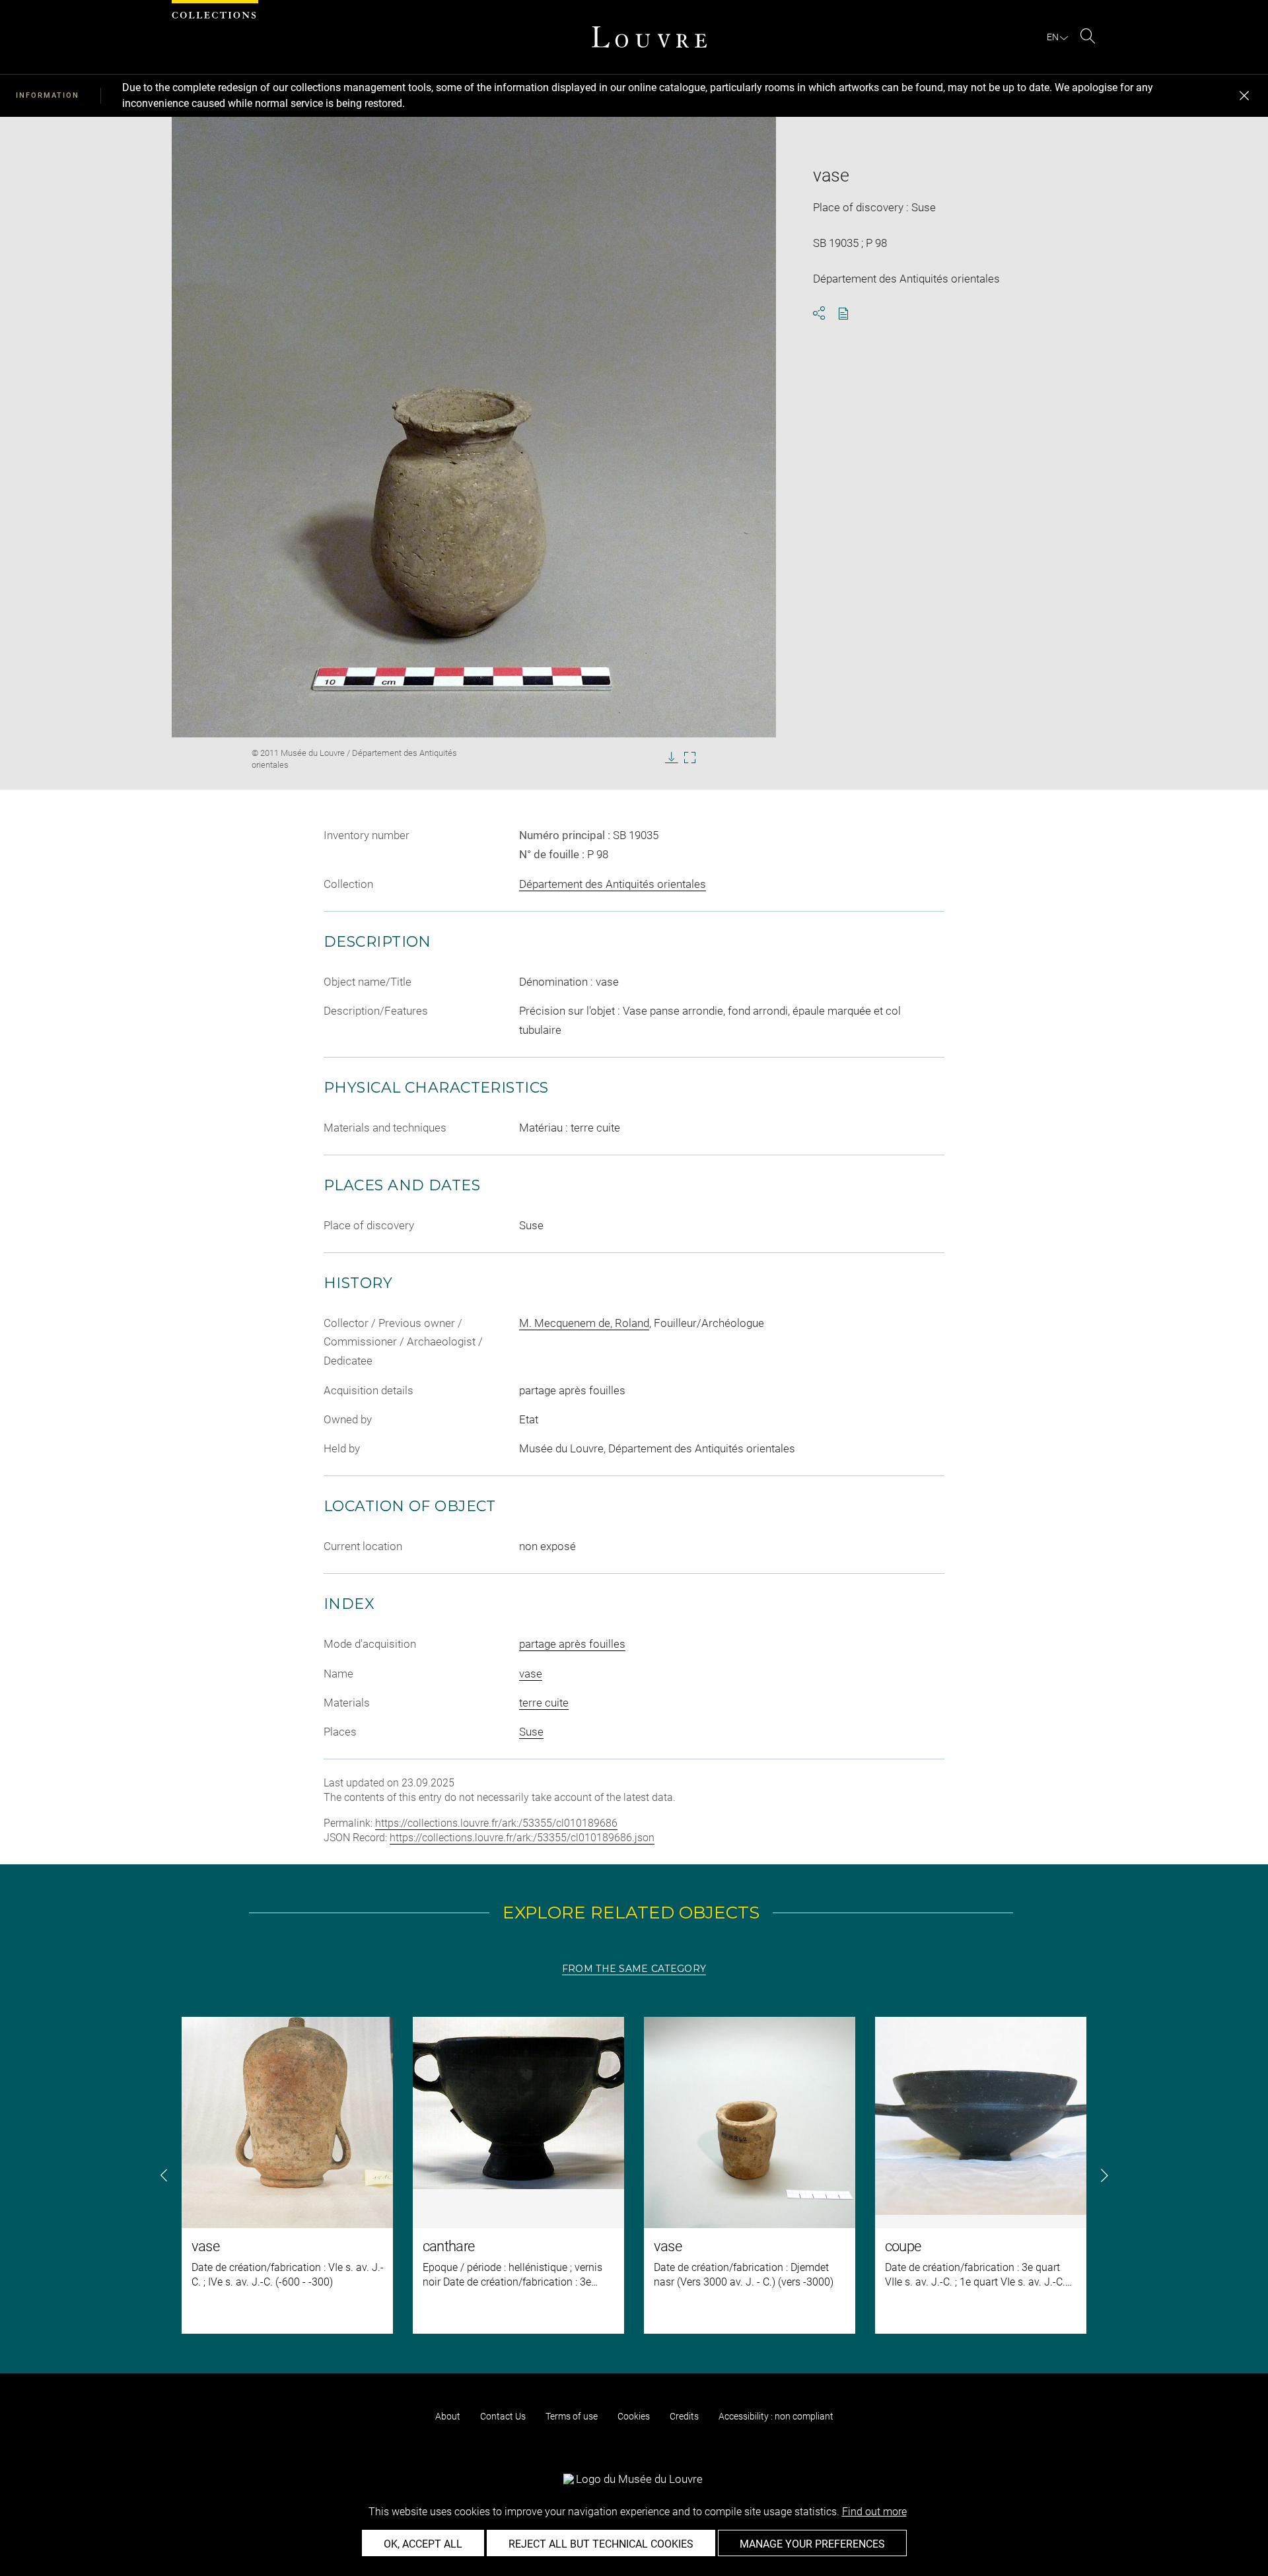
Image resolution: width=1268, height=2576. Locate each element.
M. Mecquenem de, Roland (584, 1323)
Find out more (874, 2512)
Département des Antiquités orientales (613, 884)
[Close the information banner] (1244, 96)
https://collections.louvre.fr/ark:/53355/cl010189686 (496, 1823)
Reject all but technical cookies (601, 2544)
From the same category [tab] (634, 1969)
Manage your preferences (812, 2544)
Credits (684, 2416)
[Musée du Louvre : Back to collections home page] (649, 37)
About (448, 2416)
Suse (531, 1732)
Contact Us (503, 2416)
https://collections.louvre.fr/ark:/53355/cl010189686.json (522, 1838)
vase (531, 1674)
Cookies (634, 2416)
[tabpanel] (634, 2175)
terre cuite (544, 1703)
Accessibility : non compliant (776, 2416)
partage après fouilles (572, 1644)
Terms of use (572, 2416)
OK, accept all (423, 2544)
